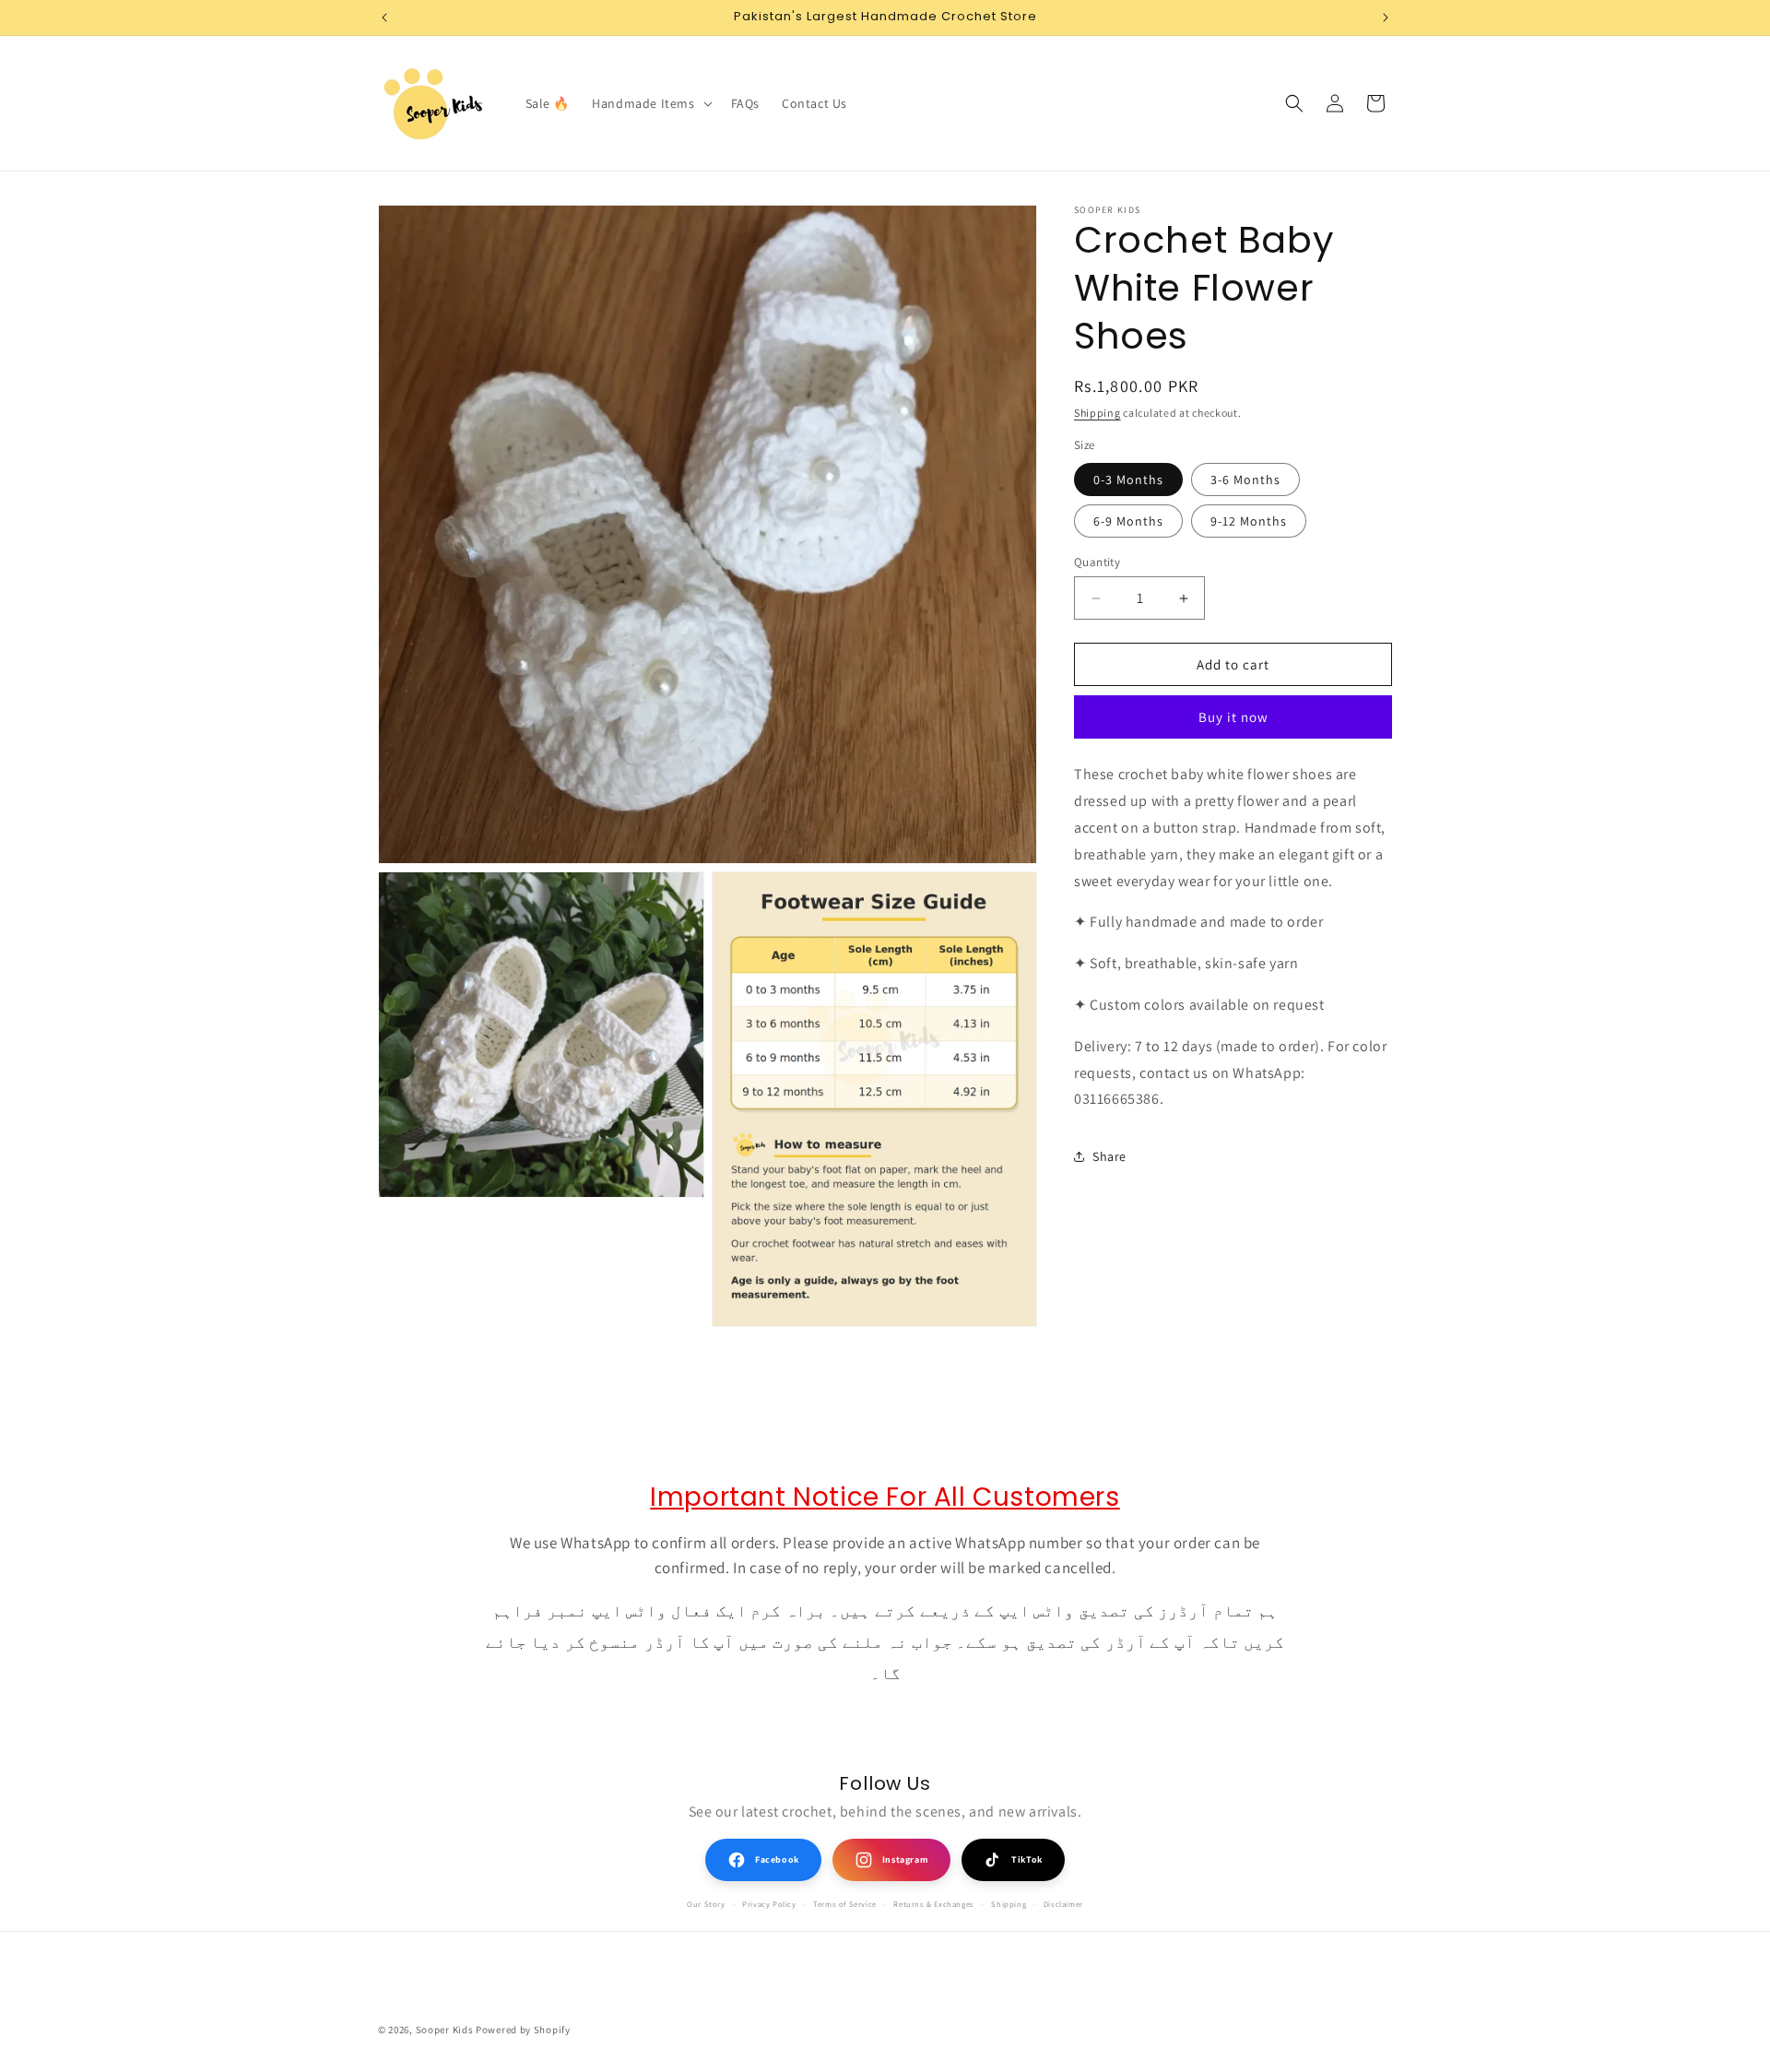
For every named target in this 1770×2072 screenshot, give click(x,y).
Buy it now (1233, 717)
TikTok (1027, 1859)
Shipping (1097, 413)
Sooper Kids (445, 2030)
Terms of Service (845, 1904)
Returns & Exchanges (933, 1904)
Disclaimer (1063, 1904)
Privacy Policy (769, 1904)
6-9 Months (1128, 521)
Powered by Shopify (523, 2030)
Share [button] (1109, 1156)
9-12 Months (1249, 521)
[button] (650, 103)
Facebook (777, 1859)
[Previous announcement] (384, 18)
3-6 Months (1245, 480)
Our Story (706, 1904)
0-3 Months (1128, 480)
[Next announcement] (1386, 18)
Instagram (905, 1859)
